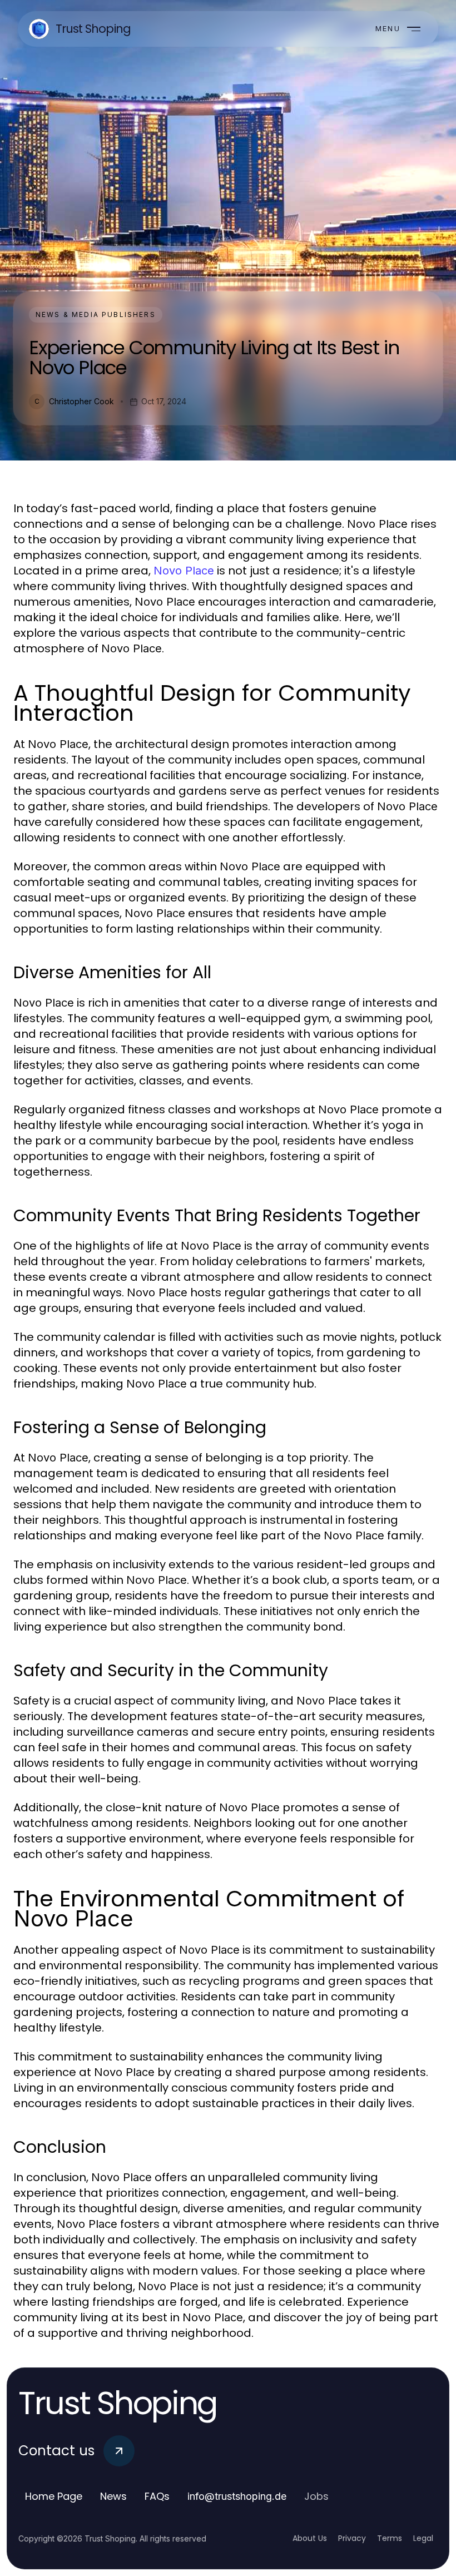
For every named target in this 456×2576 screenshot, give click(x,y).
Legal (423, 2538)
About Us (310, 2538)
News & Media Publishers (96, 314)
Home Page (54, 2496)
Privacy (352, 2538)
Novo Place (184, 571)
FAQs (157, 2496)
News (113, 2496)
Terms (390, 2538)
